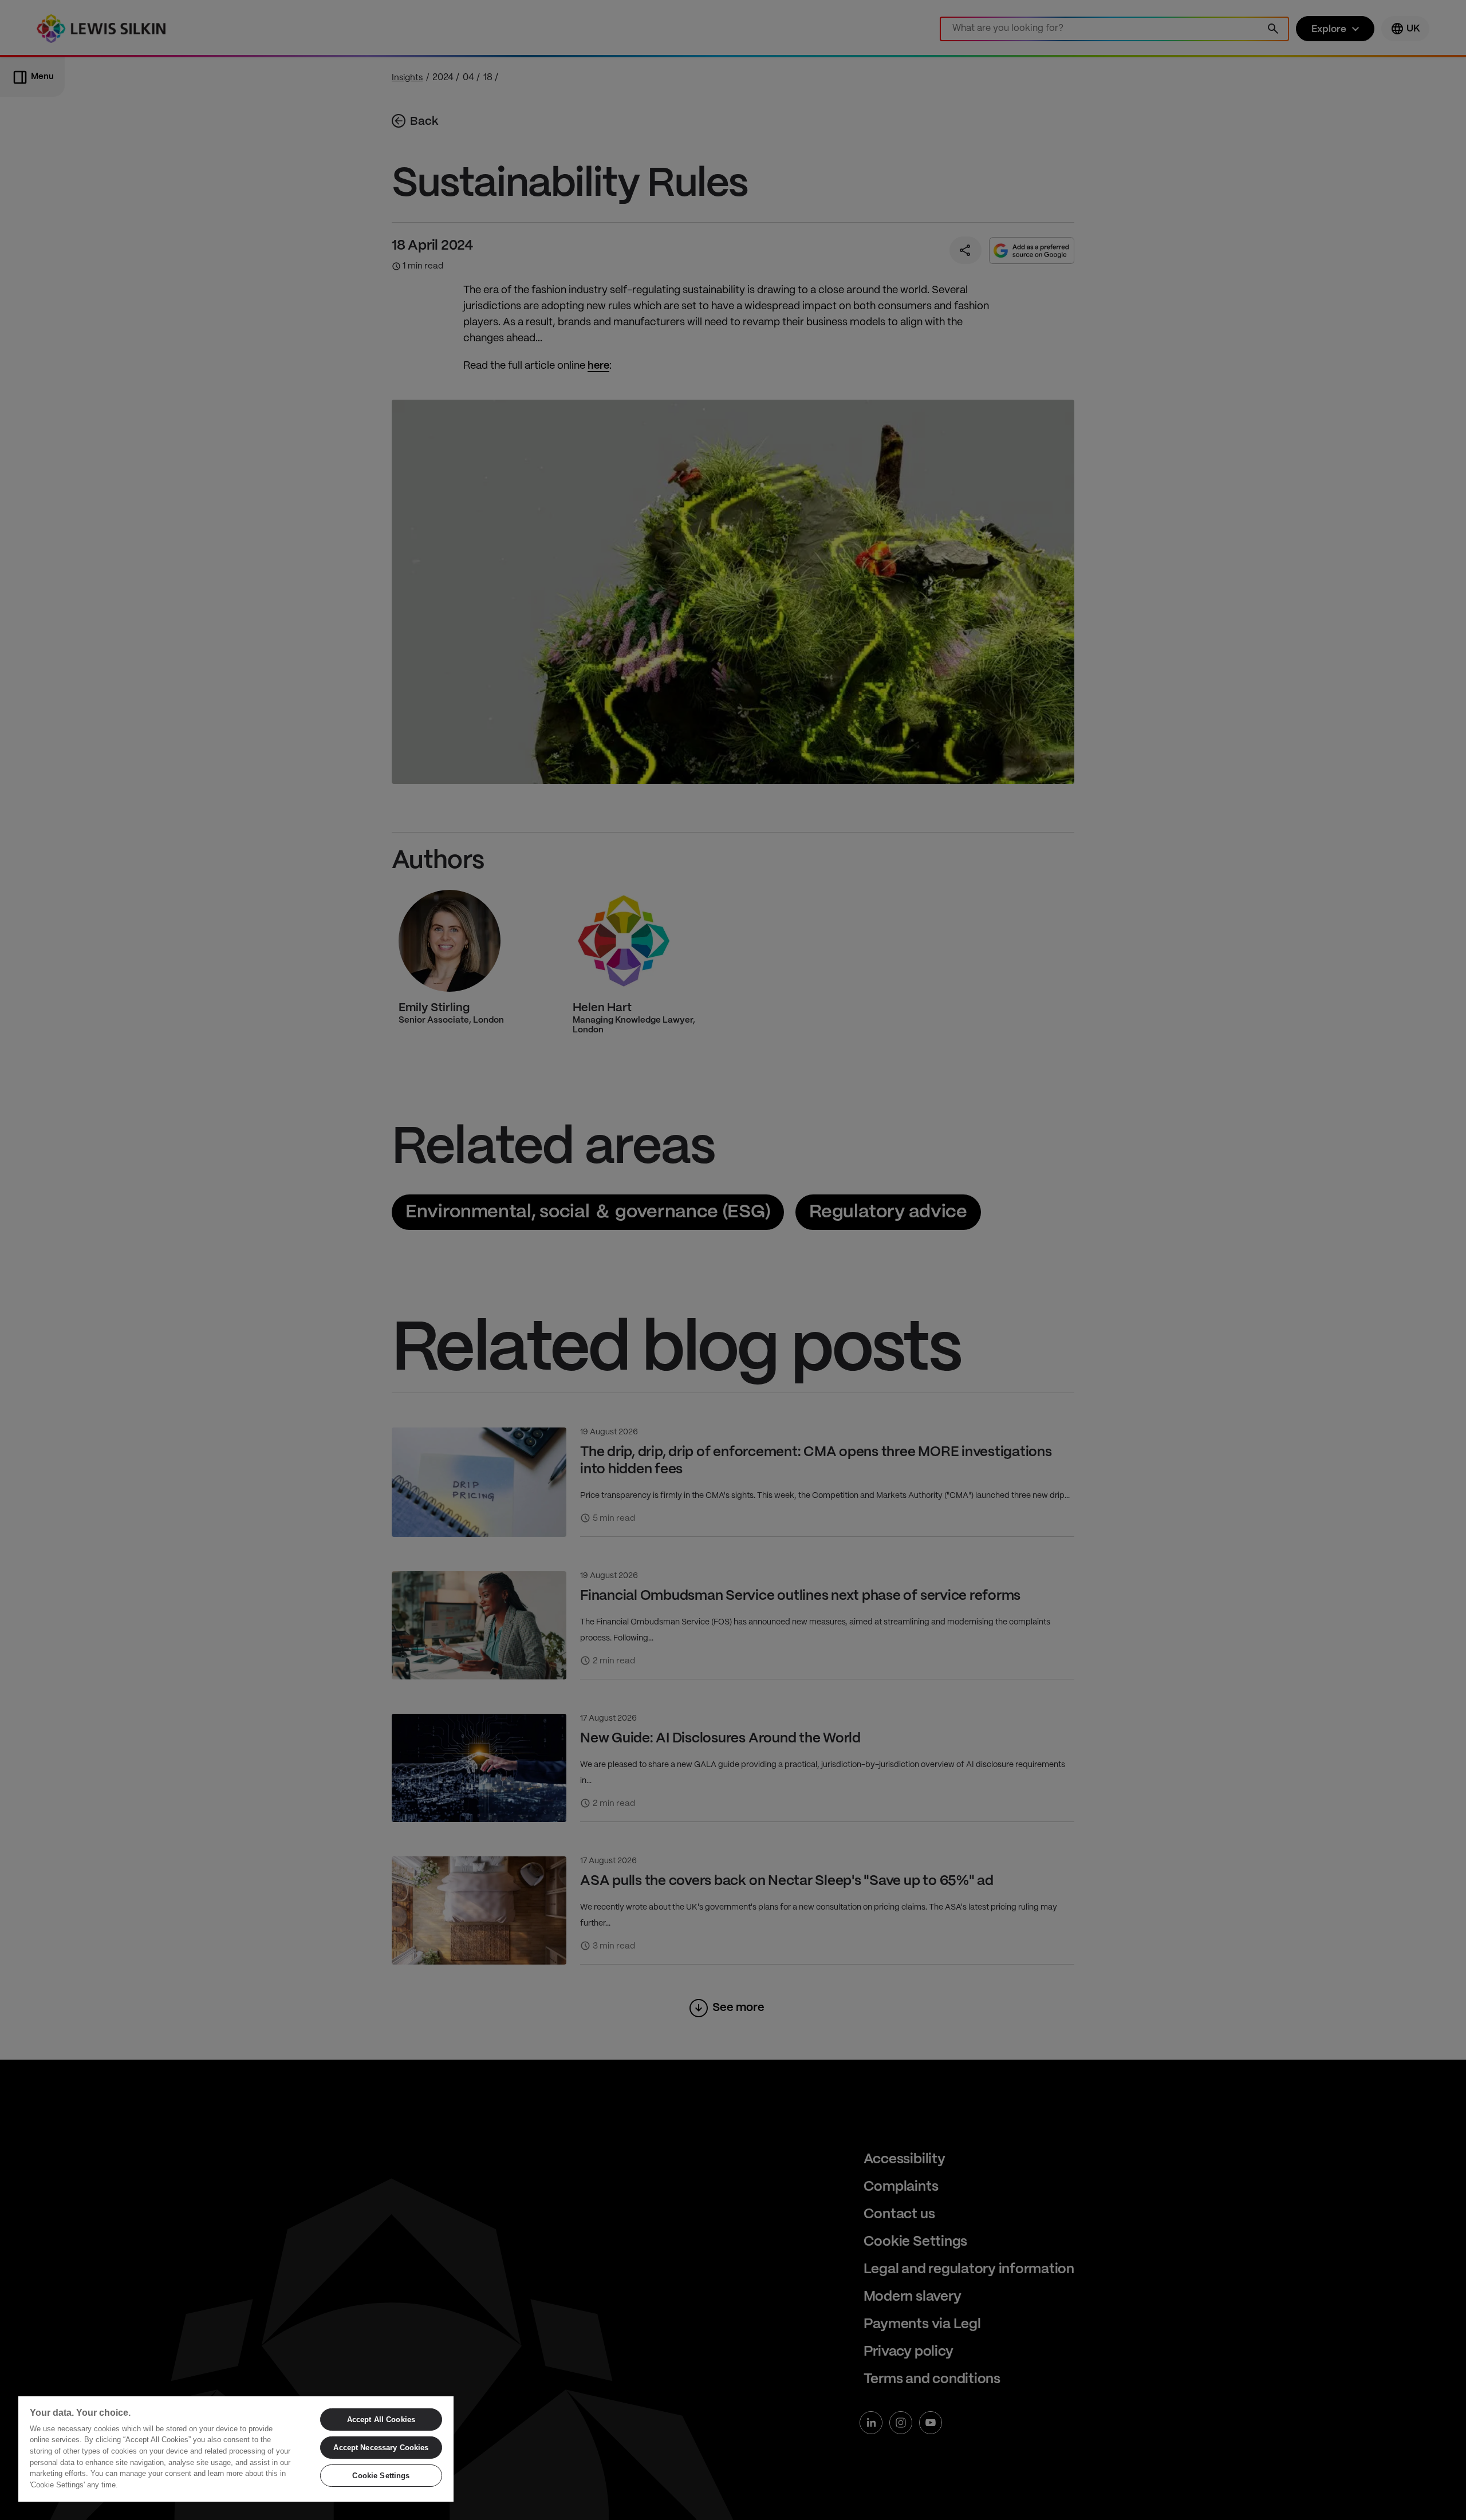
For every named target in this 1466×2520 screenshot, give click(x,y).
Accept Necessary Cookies (381, 2448)
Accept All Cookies (381, 2420)
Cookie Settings (381, 2476)
